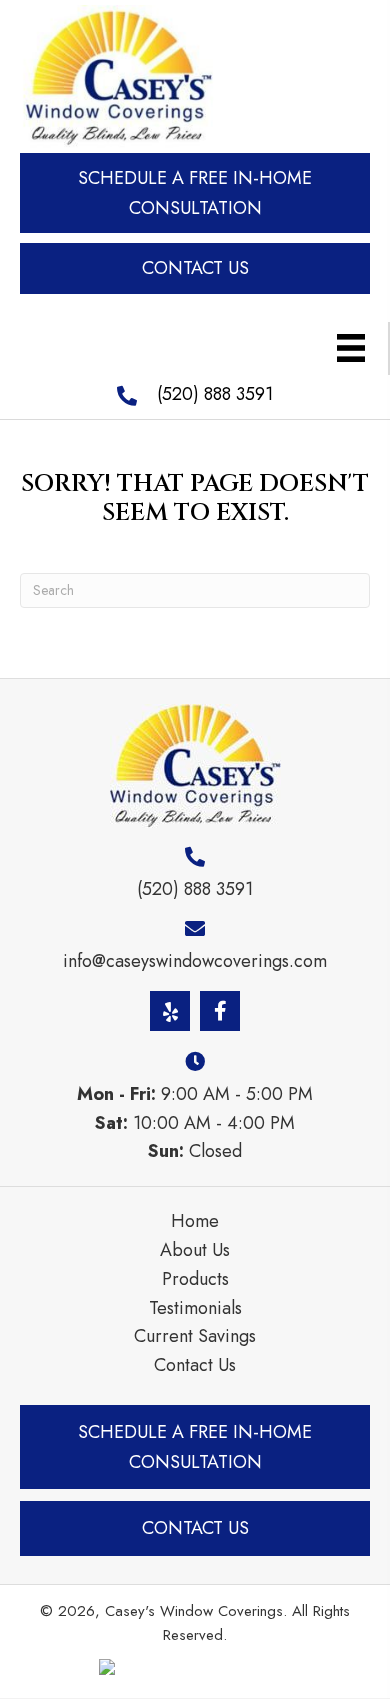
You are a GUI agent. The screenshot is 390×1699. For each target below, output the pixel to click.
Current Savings (195, 1336)
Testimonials (195, 1308)
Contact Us (195, 1365)
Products (195, 1279)
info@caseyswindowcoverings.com (195, 961)
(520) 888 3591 (215, 394)
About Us (195, 1250)
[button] (195, 193)
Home (195, 1221)
